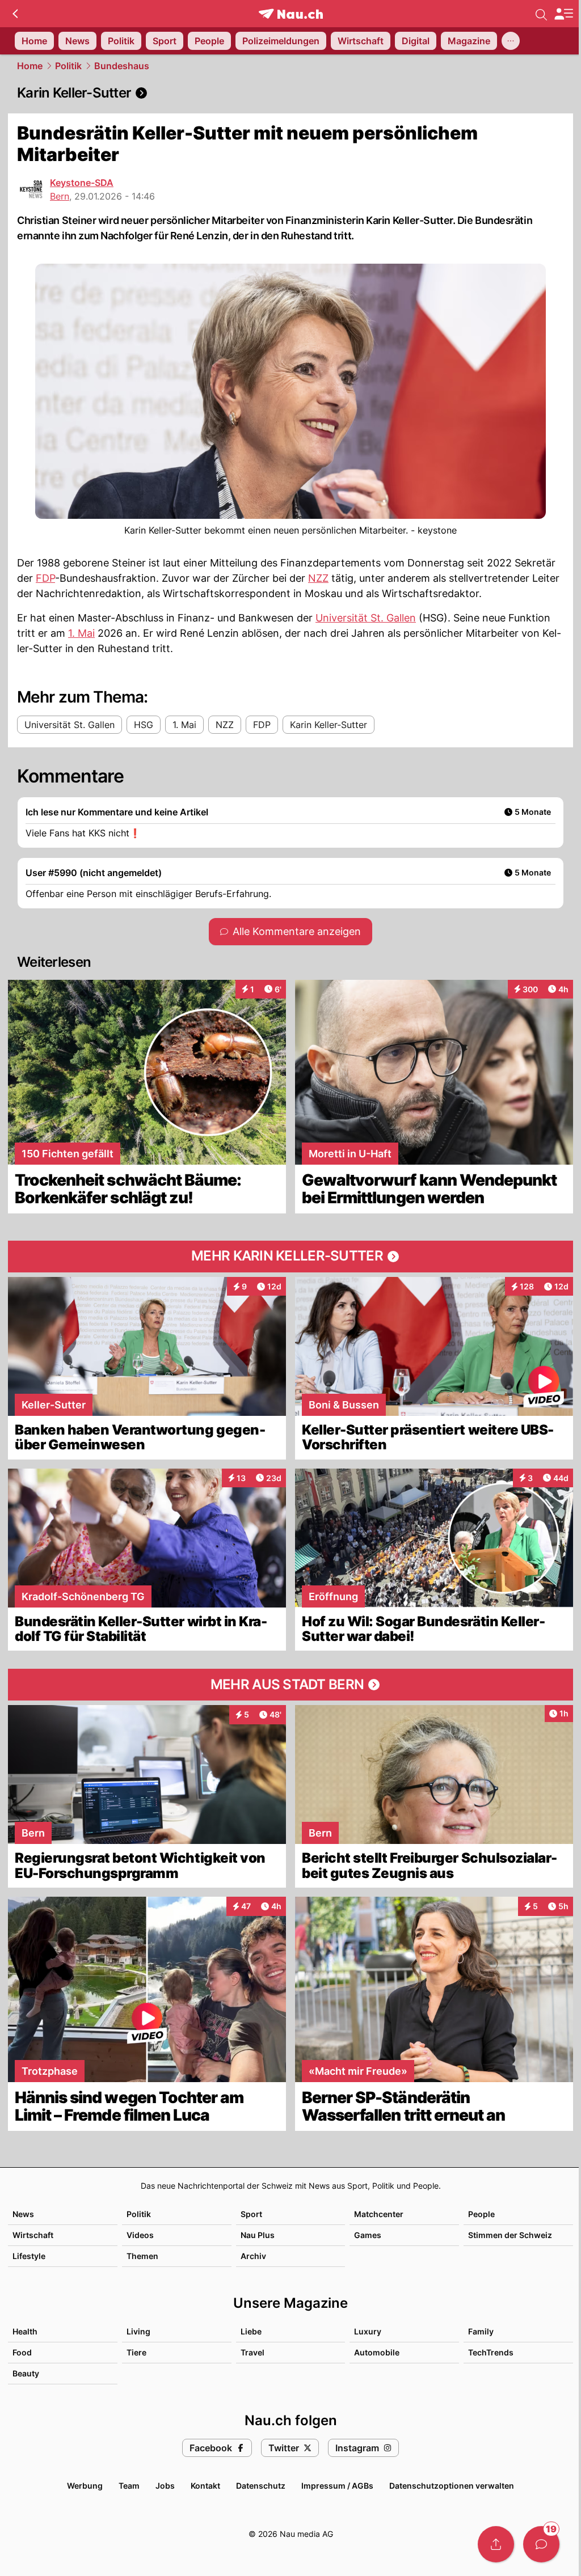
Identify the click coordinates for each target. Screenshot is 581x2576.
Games (368, 2235)
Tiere (136, 2352)
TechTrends (491, 2352)
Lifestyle (29, 2256)
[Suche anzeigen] (541, 14)
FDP (45, 578)
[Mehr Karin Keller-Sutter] (290, 1257)
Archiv (253, 2256)
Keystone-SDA (82, 183)
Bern (60, 196)
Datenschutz (261, 2486)
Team (129, 2486)
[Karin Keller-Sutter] (290, 93)
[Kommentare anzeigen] (541, 2544)
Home (30, 66)
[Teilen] (496, 2544)
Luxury (368, 2331)
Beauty (26, 2373)
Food (22, 2352)
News (23, 2214)
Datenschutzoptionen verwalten (452, 2486)
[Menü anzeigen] (563, 14)
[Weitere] (511, 41)
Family (481, 2331)
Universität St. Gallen (366, 618)
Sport (251, 2214)
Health (25, 2331)
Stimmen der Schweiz (510, 2235)
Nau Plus (258, 2235)
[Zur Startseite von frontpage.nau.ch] (291, 14)
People (481, 2214)
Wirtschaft (33, 2235)
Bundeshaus (122, 66)
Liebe (251, 2331)
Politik (68, 66)
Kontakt (205, 2486)
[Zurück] (15, 14)
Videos (140, 2235)
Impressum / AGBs (337, 2486)
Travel (252, 2352)
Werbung (85, 2486)
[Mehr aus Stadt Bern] (290, 1685)
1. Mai (81, 633)
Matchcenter (379, 2214)
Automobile (377, 2352)
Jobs (165, 2486)
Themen (142, 2256)
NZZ (318, 578)
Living (138, 2331)
